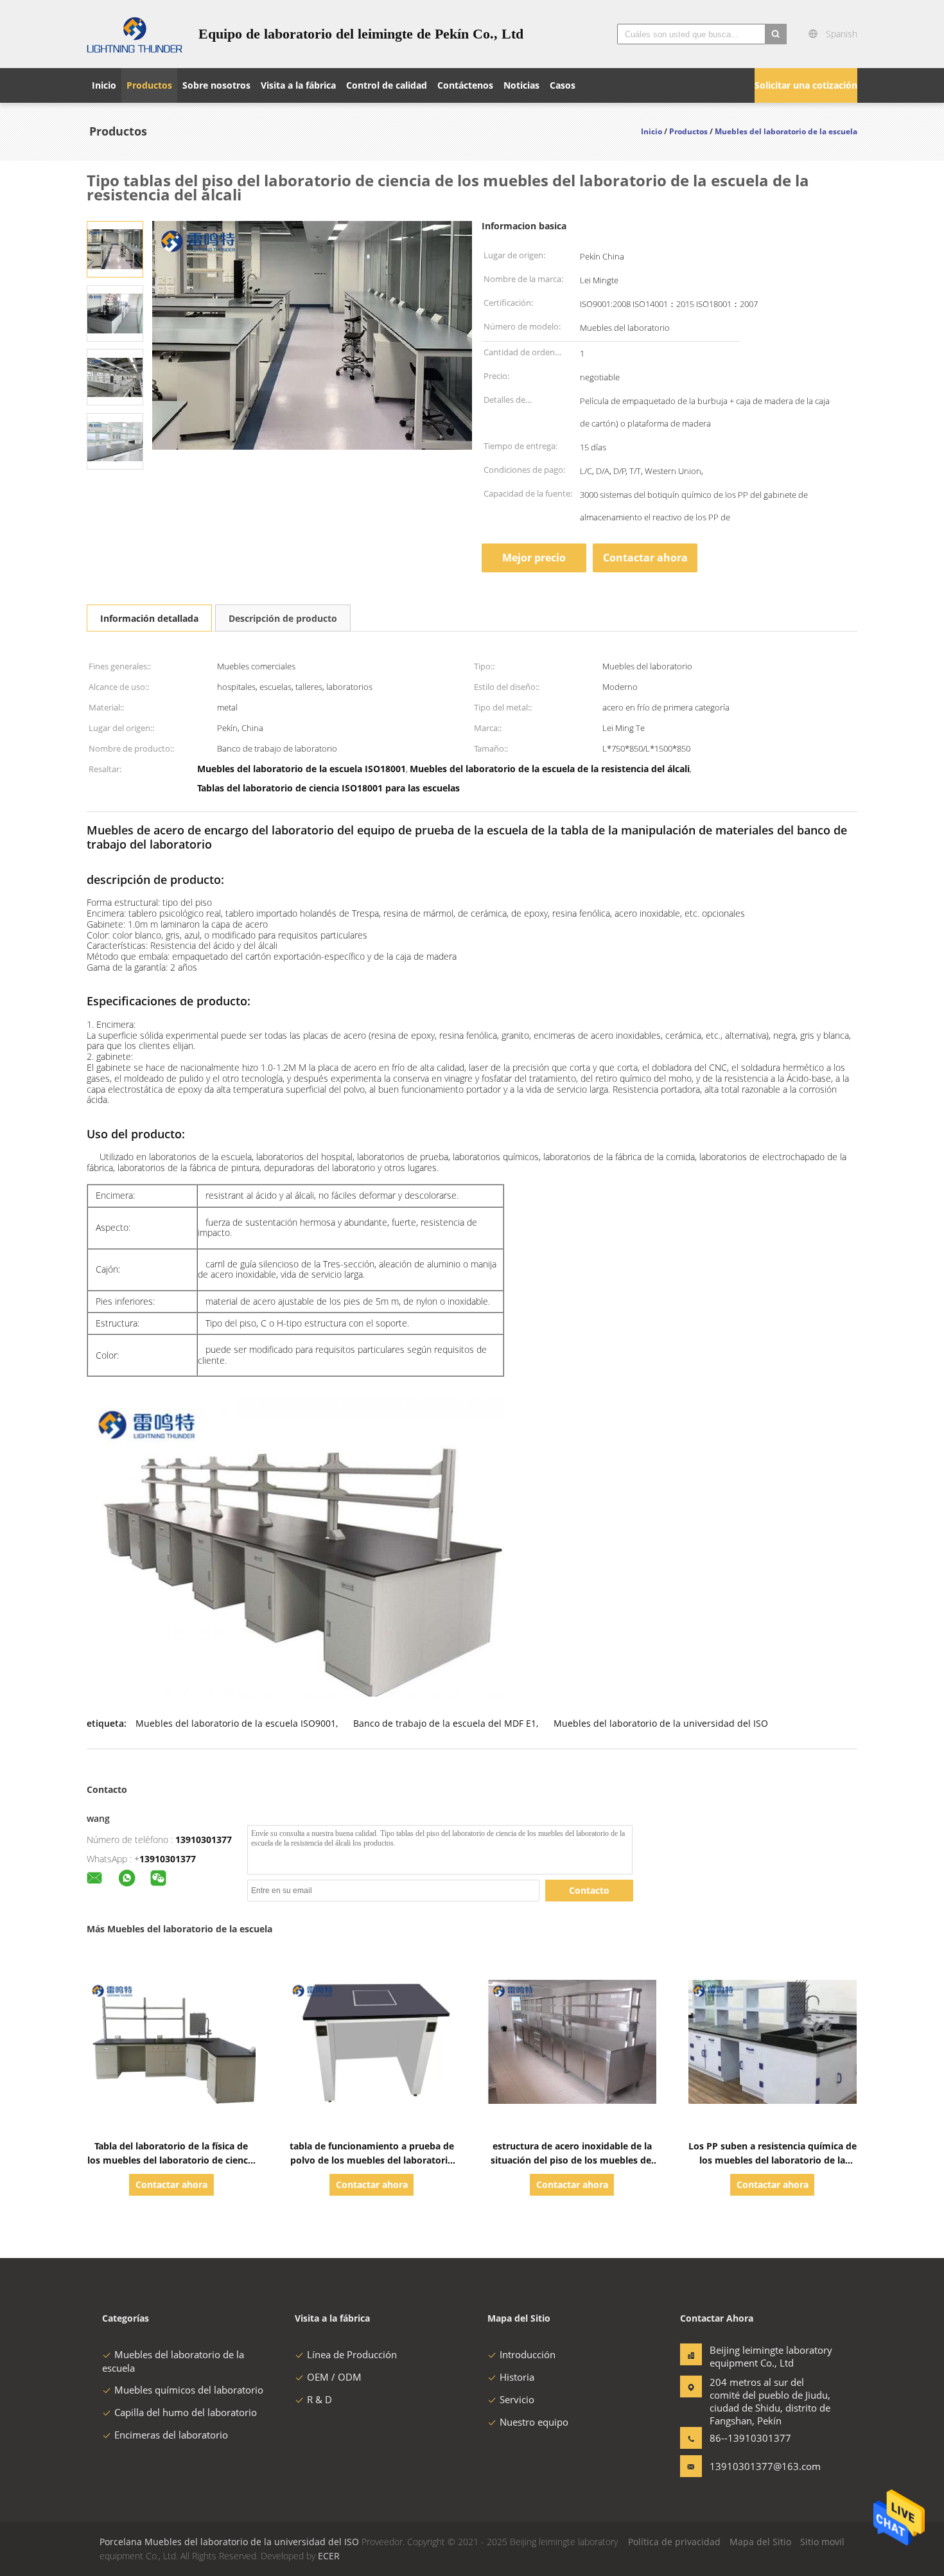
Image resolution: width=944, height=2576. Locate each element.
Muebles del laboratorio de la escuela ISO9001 (236, 1723)
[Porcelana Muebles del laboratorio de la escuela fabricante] (135, 34)
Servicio (517, 2399)
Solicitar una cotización (806, 85)
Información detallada (149, 618)
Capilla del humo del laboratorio (186, 2412)
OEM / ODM (334, 2377)
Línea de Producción (352, 2354)
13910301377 (204, 1839)
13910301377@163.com (750, 2466)
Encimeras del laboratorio (171, 2435)
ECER (329, 2556)
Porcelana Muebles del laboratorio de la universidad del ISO (229, 2542)
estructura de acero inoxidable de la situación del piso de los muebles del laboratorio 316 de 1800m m (572, 2160)
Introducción (528, 2354)
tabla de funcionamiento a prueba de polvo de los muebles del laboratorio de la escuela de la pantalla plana (372, 2160)
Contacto (589, 1890)
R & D (319, 2399)
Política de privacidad (674, 2542)
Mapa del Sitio (760, 2542)
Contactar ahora (645, 558)
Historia (517, 2377)
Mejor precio (534, 558)
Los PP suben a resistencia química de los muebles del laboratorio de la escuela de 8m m (773, 2160)
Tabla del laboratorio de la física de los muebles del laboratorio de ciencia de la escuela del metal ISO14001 (171, 2160)
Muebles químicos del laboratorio (189, 2390)
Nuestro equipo (534, 2422)
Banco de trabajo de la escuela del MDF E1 (445, 1723)
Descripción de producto (283, 618)
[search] (776, 34)
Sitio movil (822, 2542)
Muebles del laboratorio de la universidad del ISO (661, 1723)
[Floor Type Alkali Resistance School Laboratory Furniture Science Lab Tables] (115, 248)
